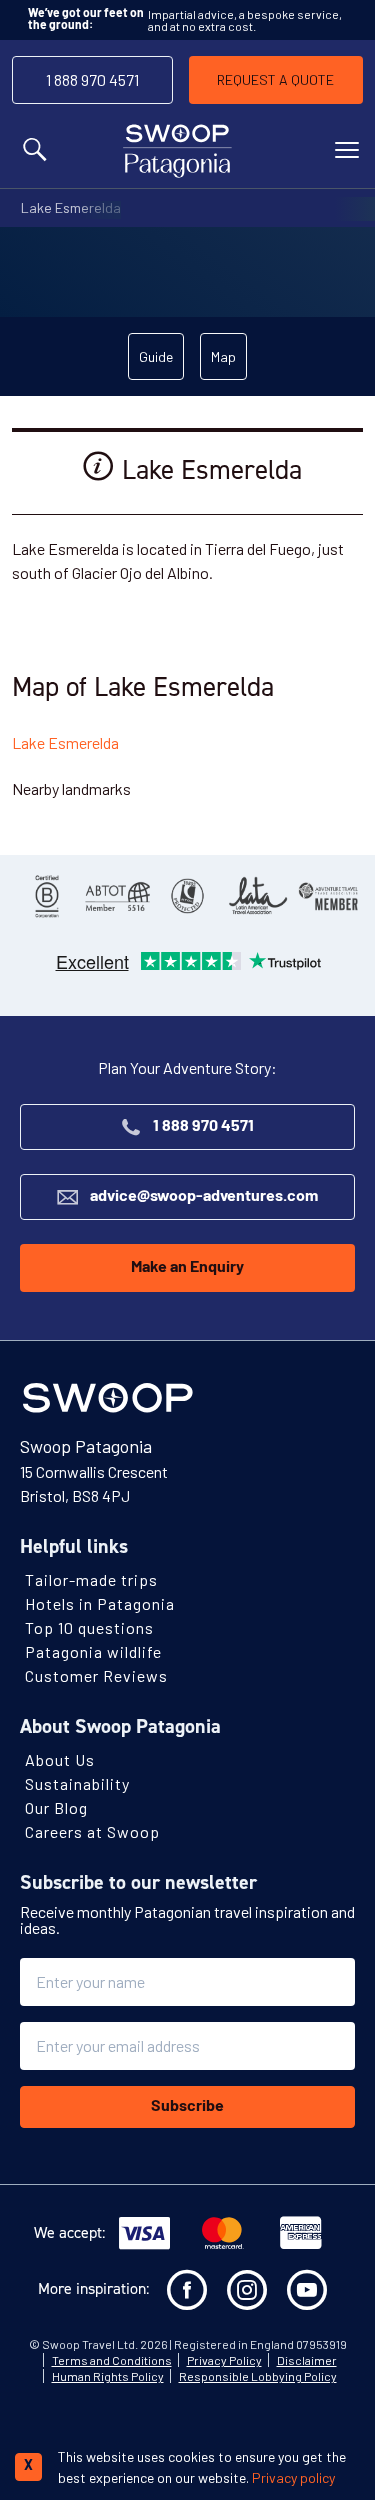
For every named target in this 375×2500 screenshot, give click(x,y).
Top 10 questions (89, 1627)
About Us (60, 1759)
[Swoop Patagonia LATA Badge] (258, 896)
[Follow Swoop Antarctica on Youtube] (307, 2290)
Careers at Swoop (92, 1831)
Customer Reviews (96, 1675)
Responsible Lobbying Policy (258, 2376)
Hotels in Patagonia (100, 1603)
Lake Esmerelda (71, 207)
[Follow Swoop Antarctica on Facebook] (187, 2290)
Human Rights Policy (108, 2376)
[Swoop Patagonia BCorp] (47, 896)
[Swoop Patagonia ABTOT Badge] (117, 896)
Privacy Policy (224, 2360)
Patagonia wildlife (93, 1651)
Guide (156, 356)
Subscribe (187, 2107)
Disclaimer (307, 2360)
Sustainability (77, 1783)
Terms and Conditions (112, 2360)
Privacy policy (293, 2477)
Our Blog (56, 1807)
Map (223, 356)
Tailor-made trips (91, 1579)
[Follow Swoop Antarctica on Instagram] (247, 2290)
